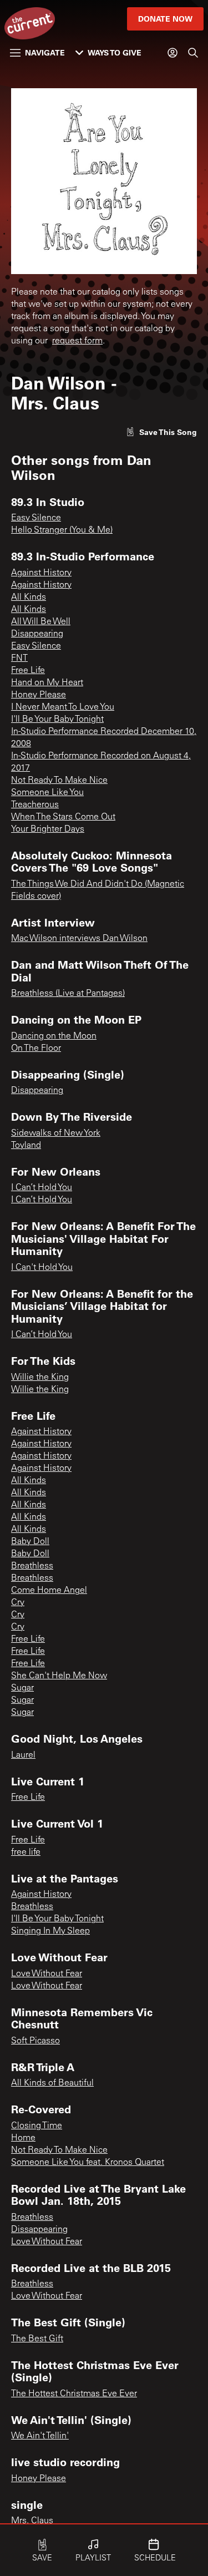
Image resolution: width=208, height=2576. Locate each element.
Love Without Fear (47, 1974)
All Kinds (29, 598)
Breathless (32, 1566)
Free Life (28, 671)
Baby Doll (30, 1542)
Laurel (23, 1755)
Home (23, 2138)
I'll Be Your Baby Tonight (57, 720)
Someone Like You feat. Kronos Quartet (88, 2163)
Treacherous (35, 805)
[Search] (193, 53)
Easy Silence (36, 518)
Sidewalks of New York (56, 1133)
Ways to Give (115, 52)
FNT (19, 659)
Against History (41, 573)
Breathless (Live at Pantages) (68, 994)
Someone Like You (47, 793)
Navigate (45, 52)
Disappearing (37, 634)
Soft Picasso (35, 2041)
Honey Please (39, 695)
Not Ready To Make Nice (59, 781)
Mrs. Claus (32, 2521)
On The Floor (36, 1049)
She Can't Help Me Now (59, 1676)
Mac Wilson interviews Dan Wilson (79, 939)
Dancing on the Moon (54, 1036)
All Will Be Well (41, 622)
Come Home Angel (49, 1591)
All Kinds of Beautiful (52, 2083)
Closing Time (37, 2126)
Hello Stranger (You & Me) (62, 530)
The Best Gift (37, 2339)
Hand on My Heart (47, 683)
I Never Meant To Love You (63, 707)
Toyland (26, 1146)
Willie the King (40, 1378)
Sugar (22, 1688)
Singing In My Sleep (50, 1931)
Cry (18, 1603)
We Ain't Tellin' (40, 2436)
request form (77, 341)
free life (26, 1853)
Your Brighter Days (48, 829)
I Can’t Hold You (42, 1188)
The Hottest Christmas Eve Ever (74, 2394)
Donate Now (165, 19)
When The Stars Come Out (63, 817)
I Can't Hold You (42, 1268)
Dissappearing (39, 2230)
